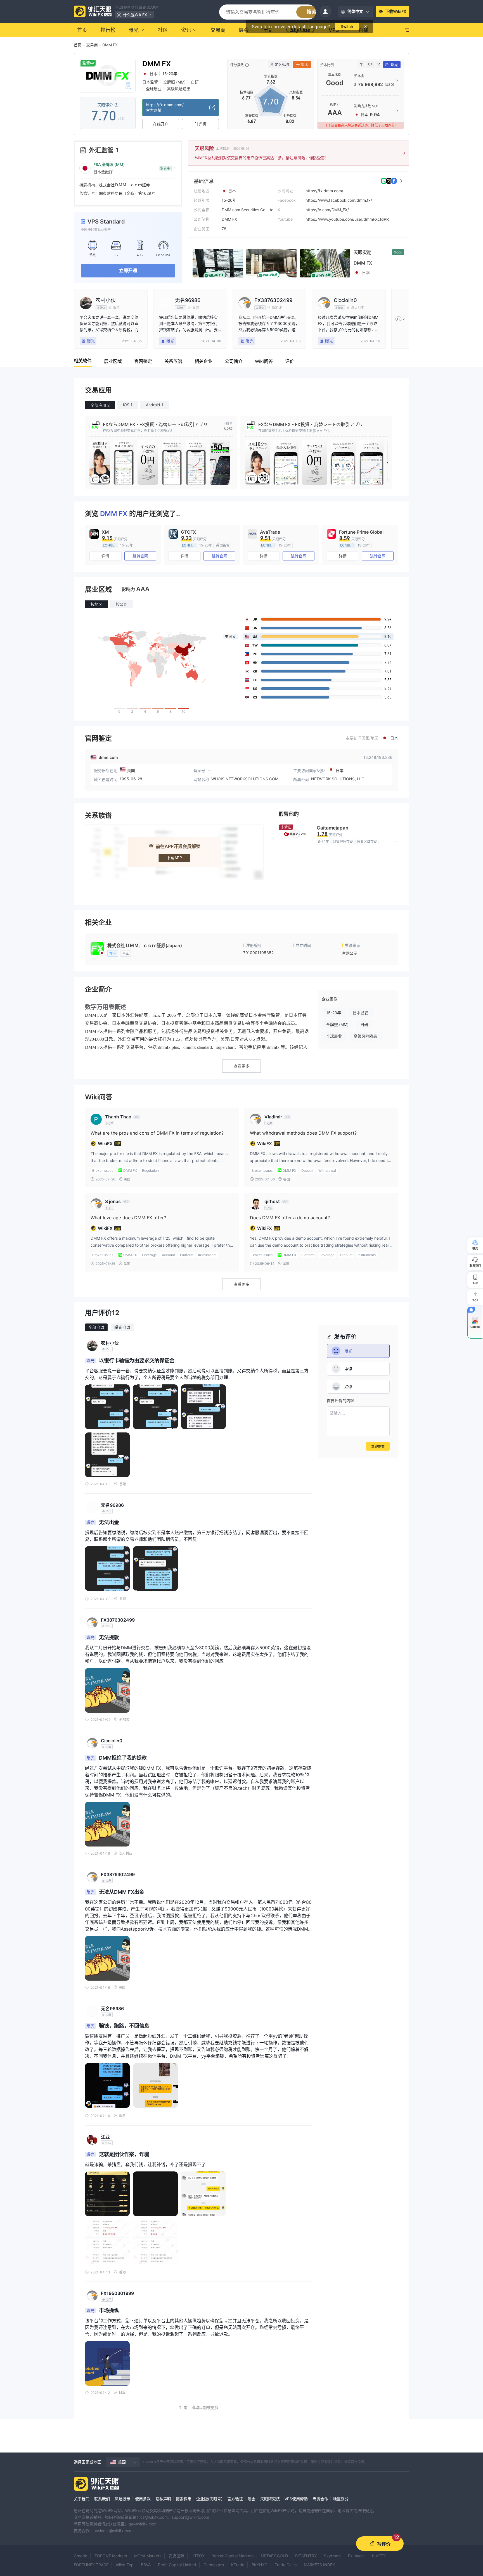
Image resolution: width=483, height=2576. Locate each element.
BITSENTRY (306, 2556)
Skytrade (332, 2556)
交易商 (92, 45)
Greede (80, 2556)
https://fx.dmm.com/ (324, 191)
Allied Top (125, 2565)
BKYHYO (260, 2565)
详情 (105, 556)
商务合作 (320, 2499)
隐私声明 (163, 2499)
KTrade (238, 2565)
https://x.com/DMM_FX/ (327, 210)
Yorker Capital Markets (233, 2556)
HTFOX (198, 2556)
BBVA (146, 2565)
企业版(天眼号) (209, 2499)
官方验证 (235, 2499)
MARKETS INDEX (319, 2565)
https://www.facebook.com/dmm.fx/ (339, 200)
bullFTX (379, 2556)
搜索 (312, 12)
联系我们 (102, 2499)
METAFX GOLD (274, 2556)
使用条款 (143, 2499)
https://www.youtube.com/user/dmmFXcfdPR (347, 219)
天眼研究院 (270, 2499)
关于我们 (82, 2499)
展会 (252, 2499)
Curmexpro (214, 2565)
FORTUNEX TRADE (91, 2565)
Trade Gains (286, 2565)
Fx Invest (356, 2556)
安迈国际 (176, 2556)
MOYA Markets (148, 2556)
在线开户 (161, 124)
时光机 (200, 124)
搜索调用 (184, 2499)
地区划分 (341, 2499)
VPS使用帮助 (296, 2499)
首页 (78, 45)
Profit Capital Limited (177, 2565)
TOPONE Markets (111, 2556)
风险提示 (122, 2499)
